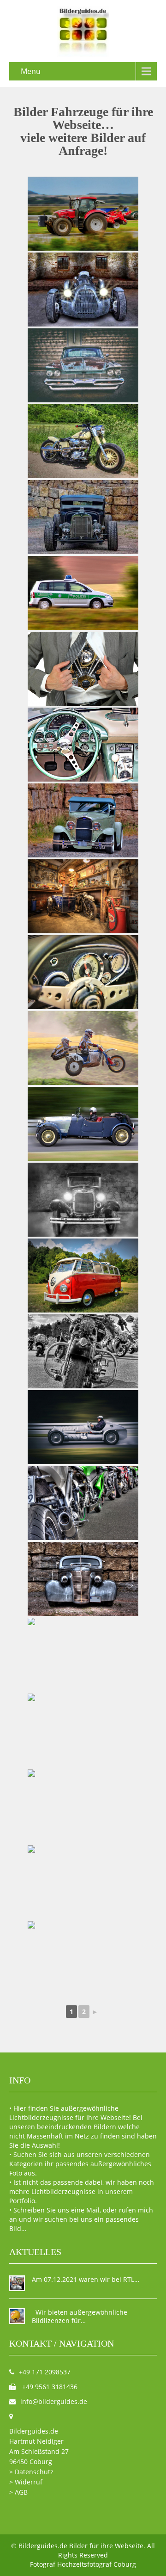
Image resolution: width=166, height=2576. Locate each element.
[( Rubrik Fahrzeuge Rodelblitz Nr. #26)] (83, 1731)
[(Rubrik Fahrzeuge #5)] (83, 290)
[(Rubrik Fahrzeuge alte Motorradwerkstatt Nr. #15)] (83, 896)
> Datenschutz (31, 2472)
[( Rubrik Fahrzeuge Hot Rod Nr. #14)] (83, 820)
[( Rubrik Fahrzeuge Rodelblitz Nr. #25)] (83, 1655)
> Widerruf (26, 2482)
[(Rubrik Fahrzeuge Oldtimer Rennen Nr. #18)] (83, 1124)
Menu (31, 71)
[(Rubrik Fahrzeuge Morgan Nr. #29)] (83, 1958)
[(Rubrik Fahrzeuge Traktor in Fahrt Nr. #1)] (83, 214)
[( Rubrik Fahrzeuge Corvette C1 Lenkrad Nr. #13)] (83, 745)
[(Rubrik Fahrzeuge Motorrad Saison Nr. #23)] (83, 1503)
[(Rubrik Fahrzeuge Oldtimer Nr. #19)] (83, 1200)
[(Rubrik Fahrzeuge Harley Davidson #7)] (83, 441)
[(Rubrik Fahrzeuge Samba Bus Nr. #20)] (83, 1276)
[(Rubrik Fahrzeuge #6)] (83, 365)
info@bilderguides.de (54, 2401)
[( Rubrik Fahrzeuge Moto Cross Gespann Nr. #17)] (83, 1048)
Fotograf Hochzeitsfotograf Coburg (83, 2564)
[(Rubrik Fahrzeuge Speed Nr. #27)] (83, 1806)
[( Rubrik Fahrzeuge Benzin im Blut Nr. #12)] (83, 669)
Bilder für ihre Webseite (106, 2546)
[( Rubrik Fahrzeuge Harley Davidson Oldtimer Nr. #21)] (83, 1351)
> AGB (18, 2492)
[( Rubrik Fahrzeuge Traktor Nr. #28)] (83, 1882)
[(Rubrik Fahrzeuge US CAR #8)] (83, 517)
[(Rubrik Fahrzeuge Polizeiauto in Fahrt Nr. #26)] (83, 593)
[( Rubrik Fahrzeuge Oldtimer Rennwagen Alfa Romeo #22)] (83, 1427)
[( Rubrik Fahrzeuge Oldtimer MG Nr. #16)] (83, 972)
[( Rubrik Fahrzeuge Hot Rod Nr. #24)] (83, 1579)
